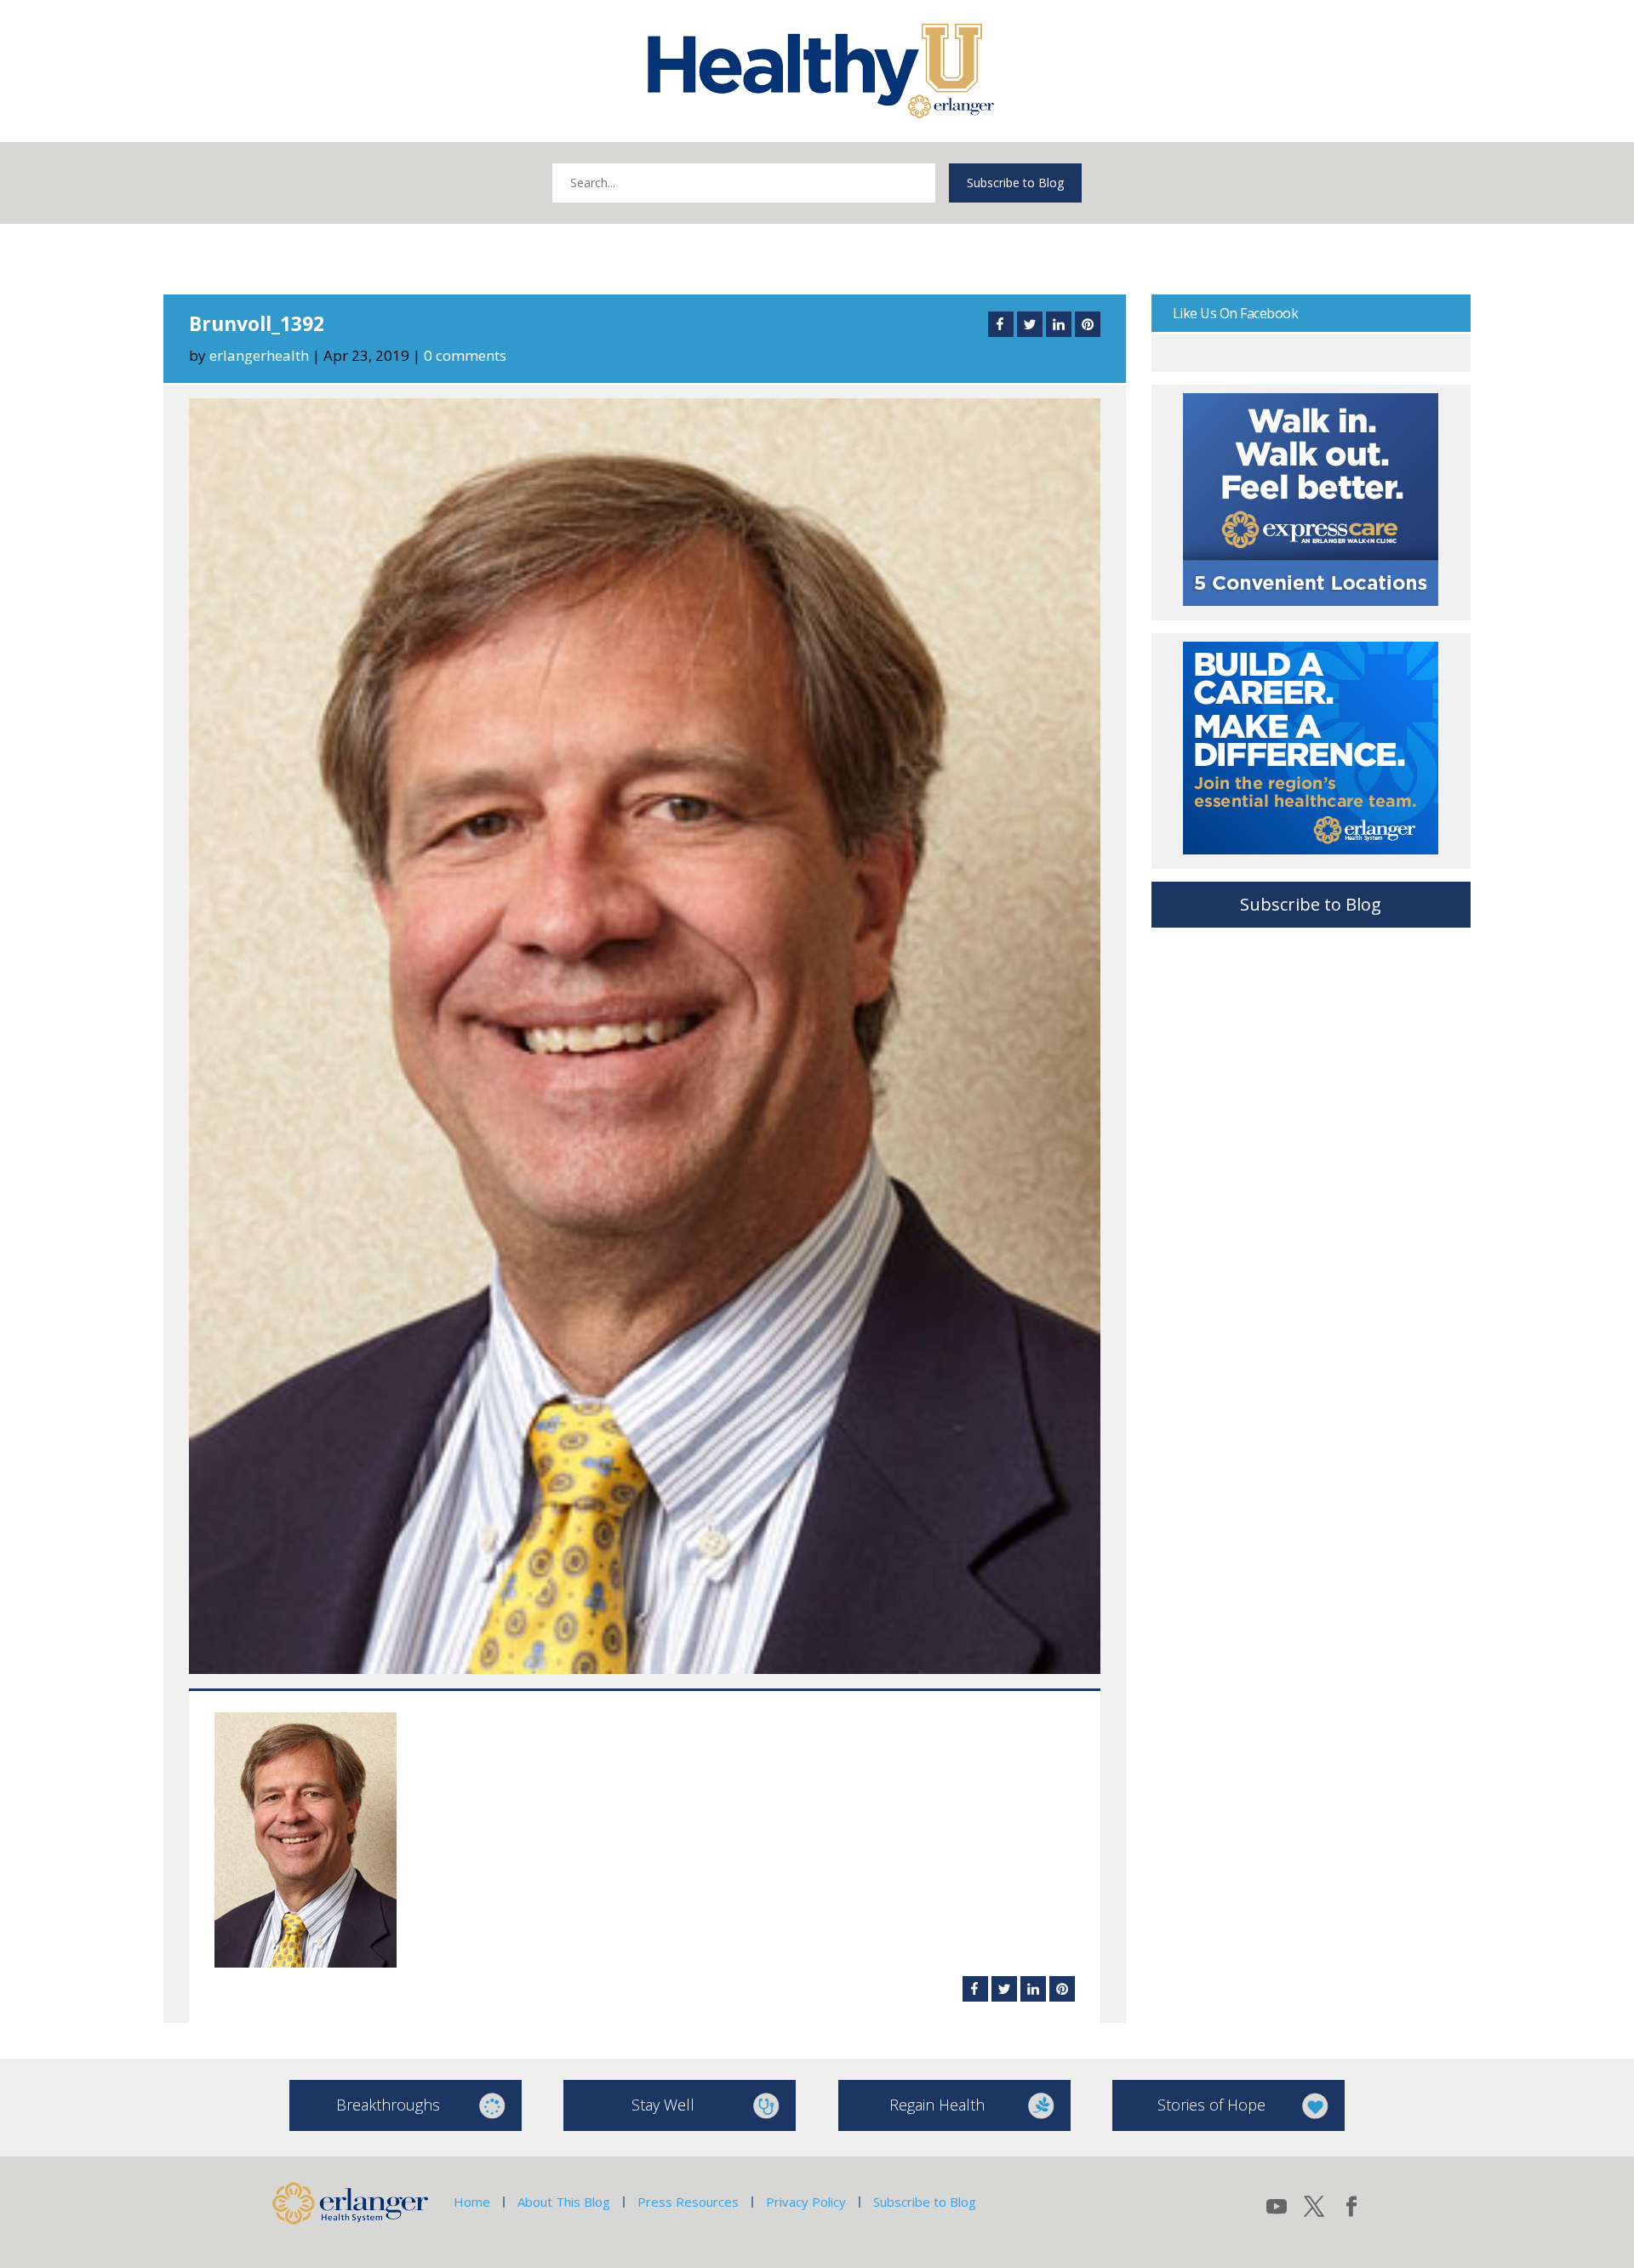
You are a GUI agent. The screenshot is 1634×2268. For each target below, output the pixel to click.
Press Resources (688, 2202)
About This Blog (564, 2202)
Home (472, 2202)
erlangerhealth (259, 355)
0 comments (465, 355)
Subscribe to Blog (1015, 183)
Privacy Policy (806, 2202)
